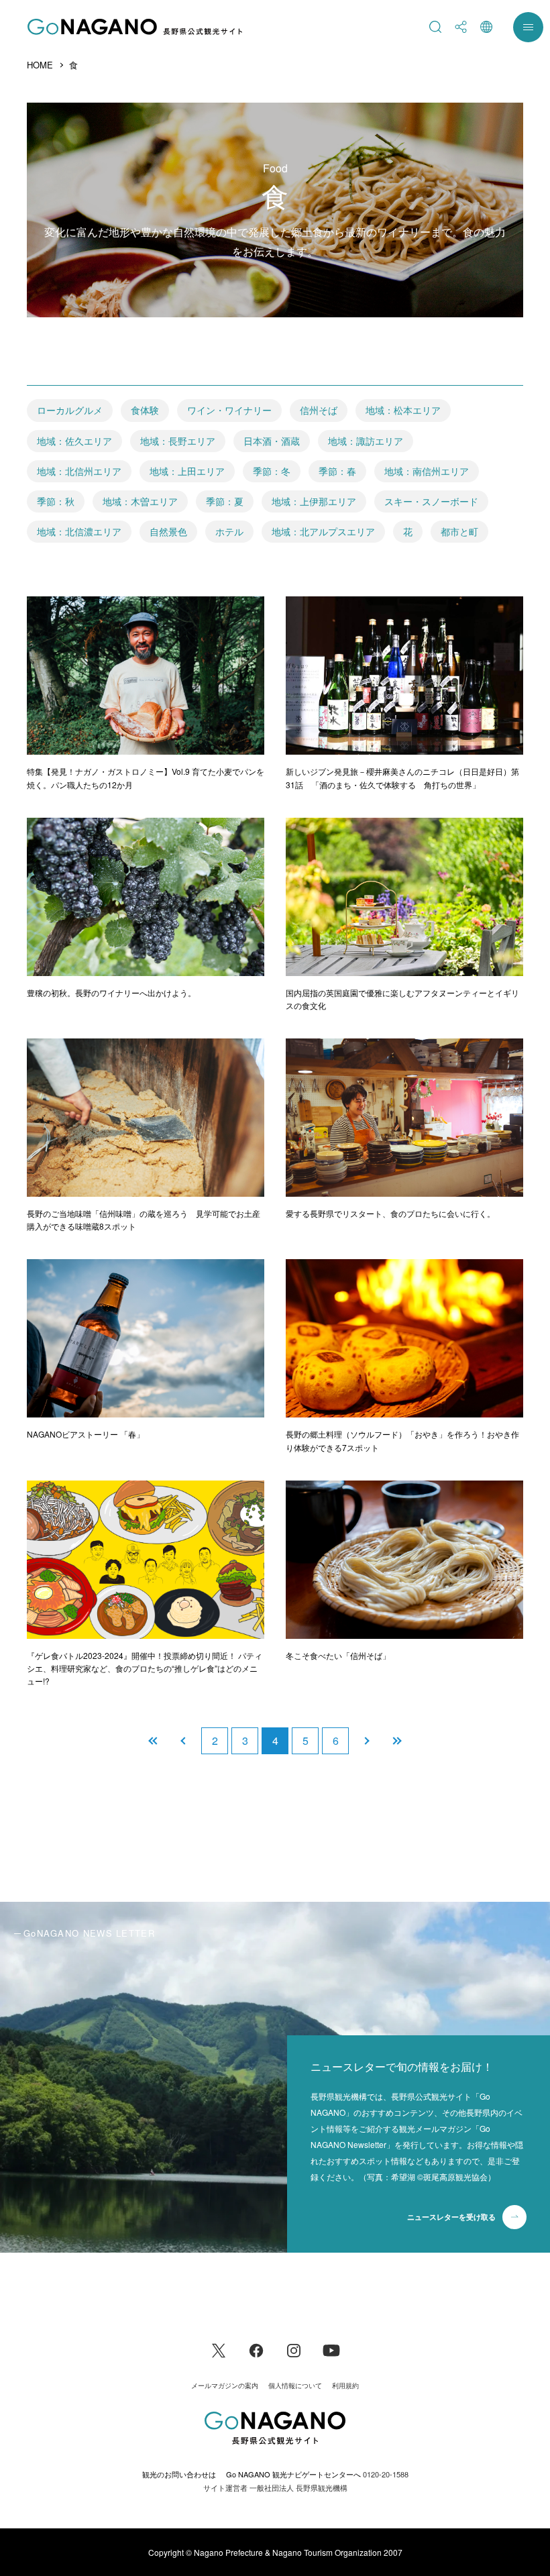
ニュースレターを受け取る (451, 2217)
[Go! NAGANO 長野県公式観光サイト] (135, 27)
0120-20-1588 (386, 2474)
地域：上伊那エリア (314, 501)
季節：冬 (272, 471)
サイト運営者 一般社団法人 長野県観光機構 (275, 2487)
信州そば (319, 410)
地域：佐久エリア (74, 441)
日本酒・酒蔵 (272, 441)
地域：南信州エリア (427, 471)
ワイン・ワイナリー (229, 410)
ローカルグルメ (70, 410)
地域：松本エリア (403, 410)
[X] (219, 2349)
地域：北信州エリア (79, 471)
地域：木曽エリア (140, 501)
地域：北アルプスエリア (323, 531)
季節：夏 (225, 501)
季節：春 (337, 471)
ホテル (229, 531)
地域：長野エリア (178, 441)
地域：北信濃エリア (79, 531)
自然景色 (168, 531)
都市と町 (459, 531)
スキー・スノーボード (431, 501)
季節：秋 (56, 501)
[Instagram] (294, 2349)
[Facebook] (256, 2349)
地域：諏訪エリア (366, 441)
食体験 (145, 410)
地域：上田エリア (187, 471)
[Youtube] (331, 2349)
